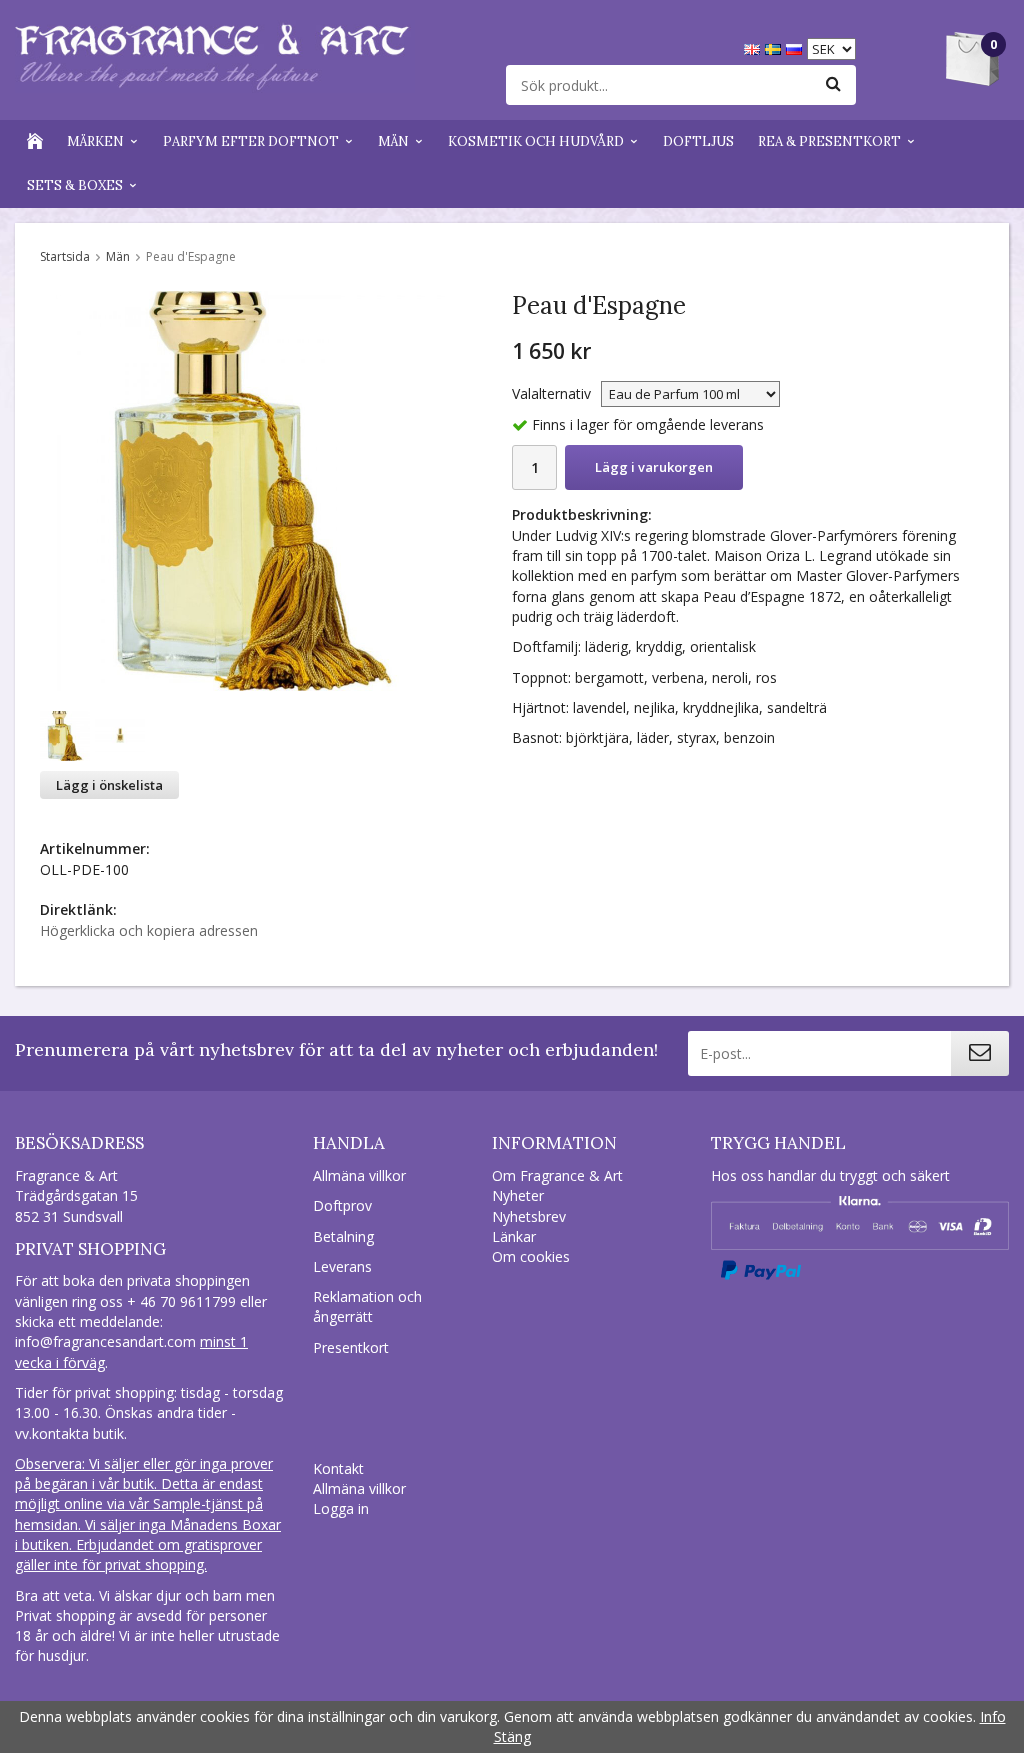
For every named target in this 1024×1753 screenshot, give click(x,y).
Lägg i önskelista (109, 785)
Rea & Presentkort (829, 141)
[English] (754, 47)
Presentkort (351, 1347)
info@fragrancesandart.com (105, 1341)
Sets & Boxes (75, 185)
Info (993, 1716)
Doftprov (342, 1205)
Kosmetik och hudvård (536, 141)
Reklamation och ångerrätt (367, 1306)
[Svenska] (775, 47)
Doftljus (698, 141)
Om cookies (531, 1256)
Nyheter (518, 1195)
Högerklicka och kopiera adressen (149, 930)
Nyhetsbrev (529, 1216)
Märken (95, 141)
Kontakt (338, 1468)
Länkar (514, 1236)
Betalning (343, 1236)
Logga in (341, 1508)
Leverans (342, 1266)
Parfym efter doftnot (251, 141)
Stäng (512, 1736)
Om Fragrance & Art (557, 1175)
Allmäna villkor (359, 1175)
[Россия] (796, 47)
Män (393, 141)
